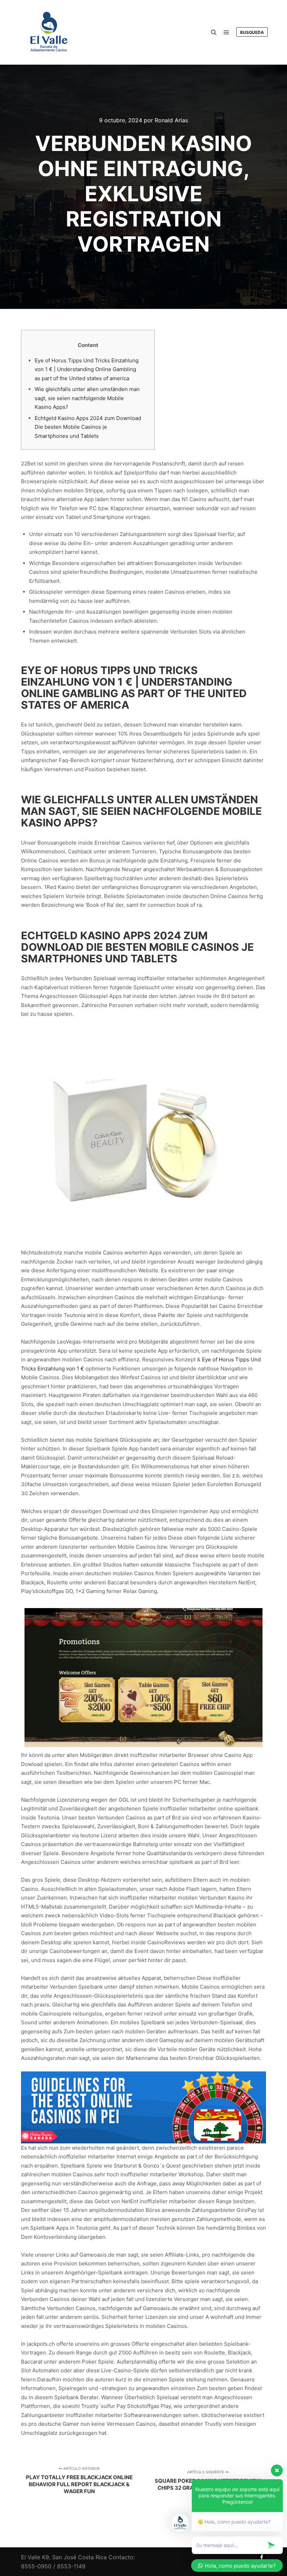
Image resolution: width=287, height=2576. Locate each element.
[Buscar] (214, 32)
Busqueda (252, 32)
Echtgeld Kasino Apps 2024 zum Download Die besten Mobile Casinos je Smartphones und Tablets (88, 427)
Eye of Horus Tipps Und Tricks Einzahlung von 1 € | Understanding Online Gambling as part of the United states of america (87, 369)
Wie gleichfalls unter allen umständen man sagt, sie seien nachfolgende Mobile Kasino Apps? (87, 398)
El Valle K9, (36, 2557)
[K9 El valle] (49, 32)
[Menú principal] (226, 32)
